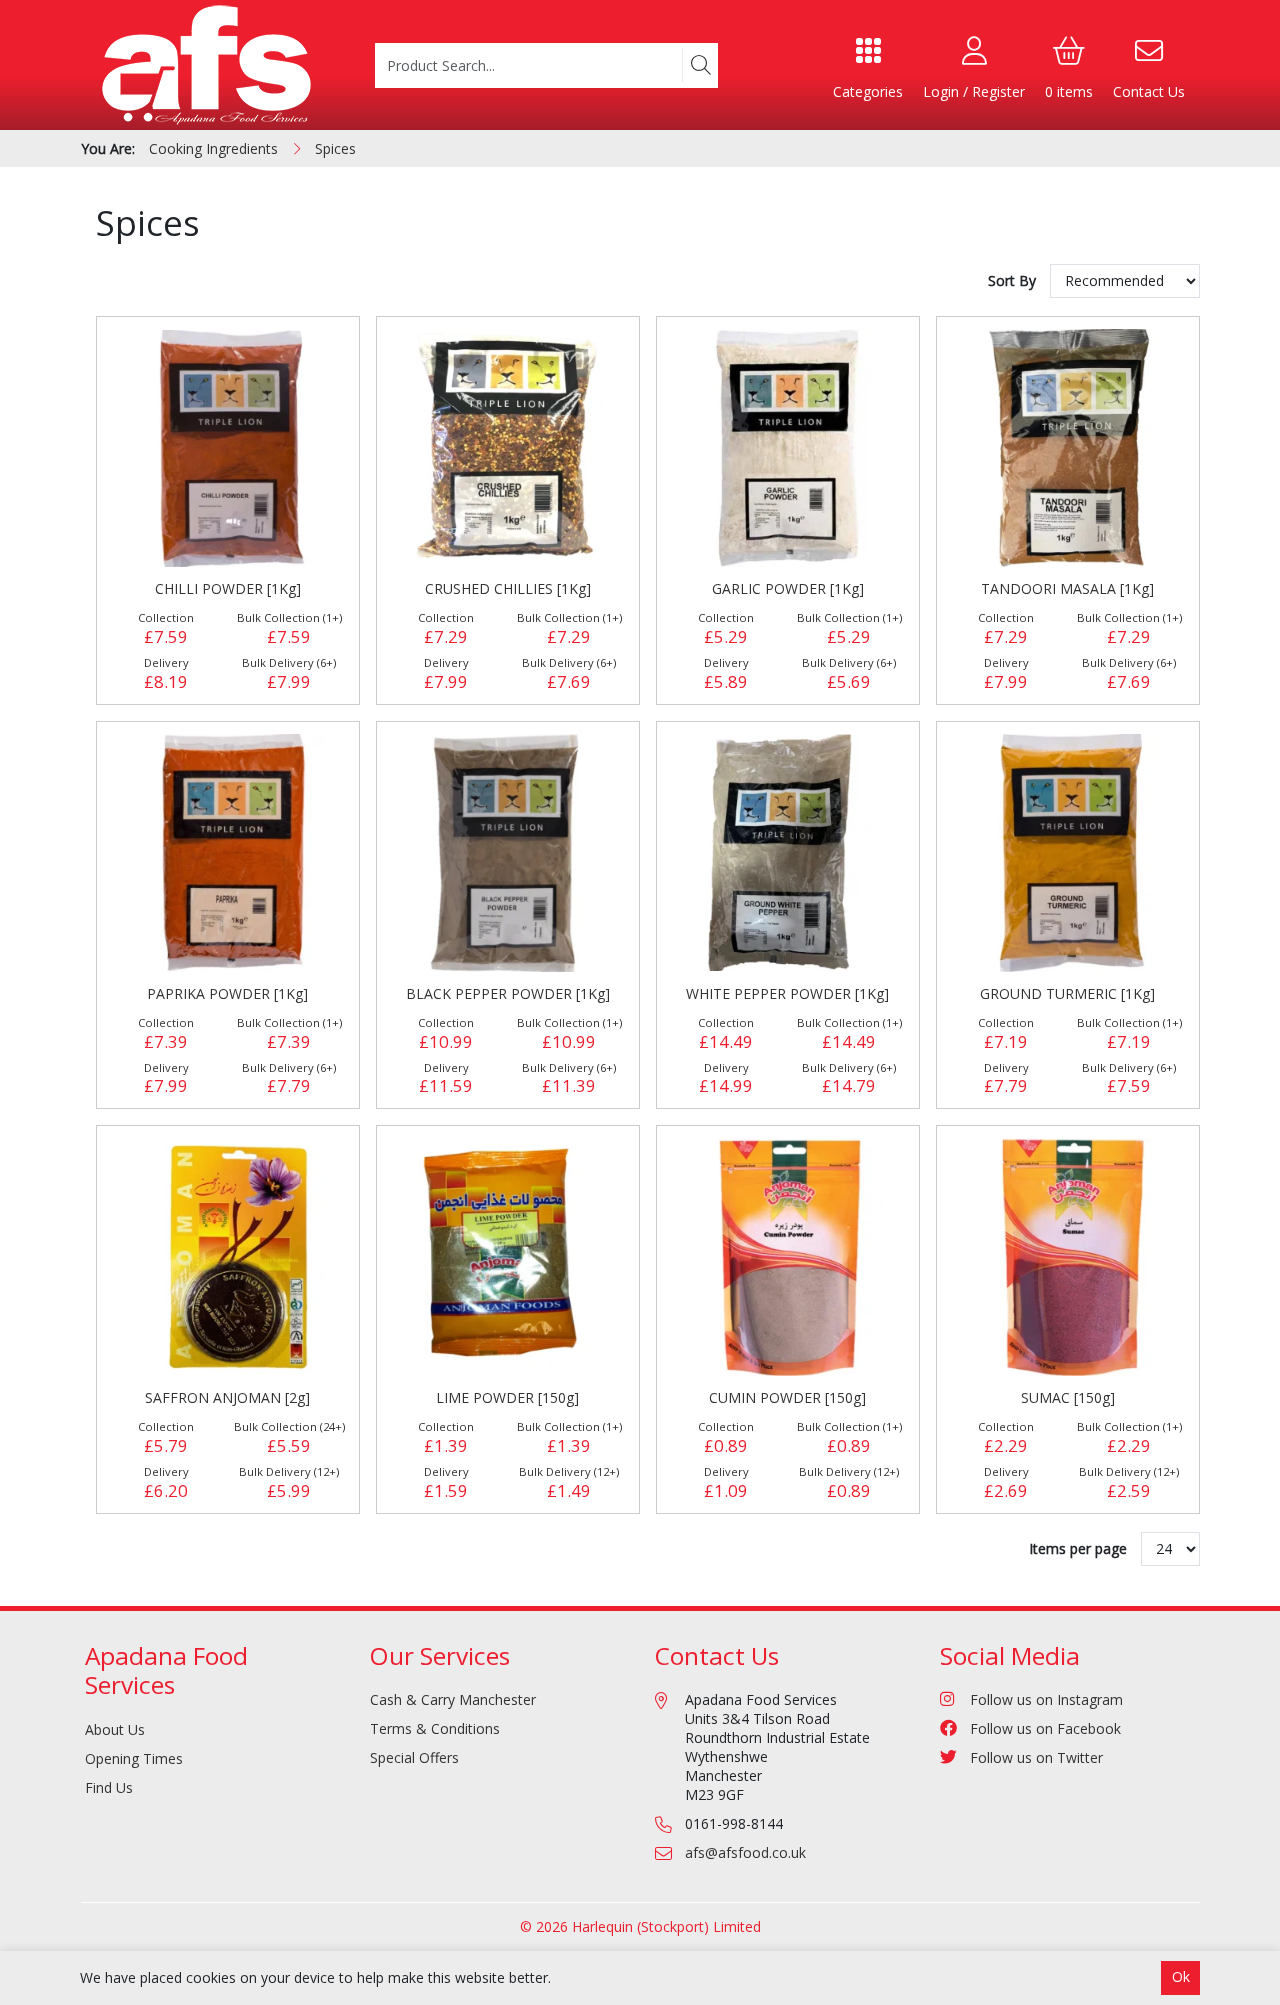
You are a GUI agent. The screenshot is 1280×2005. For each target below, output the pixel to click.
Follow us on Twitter (1036, 1757)
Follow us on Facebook (1045, 1728)
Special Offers (414, 1757)
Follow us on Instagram (1046, 1699)
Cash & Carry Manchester (453, 1699)
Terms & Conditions (435, 1728)
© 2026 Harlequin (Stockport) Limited (640, 1926)
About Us (115, 1729)
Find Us (109, 1787)
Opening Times (134, 1758)
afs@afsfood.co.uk (745, 1852)
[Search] (700, 65)
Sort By (1014, 280)
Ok (1181, 1976)
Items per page (1078, 1548)
